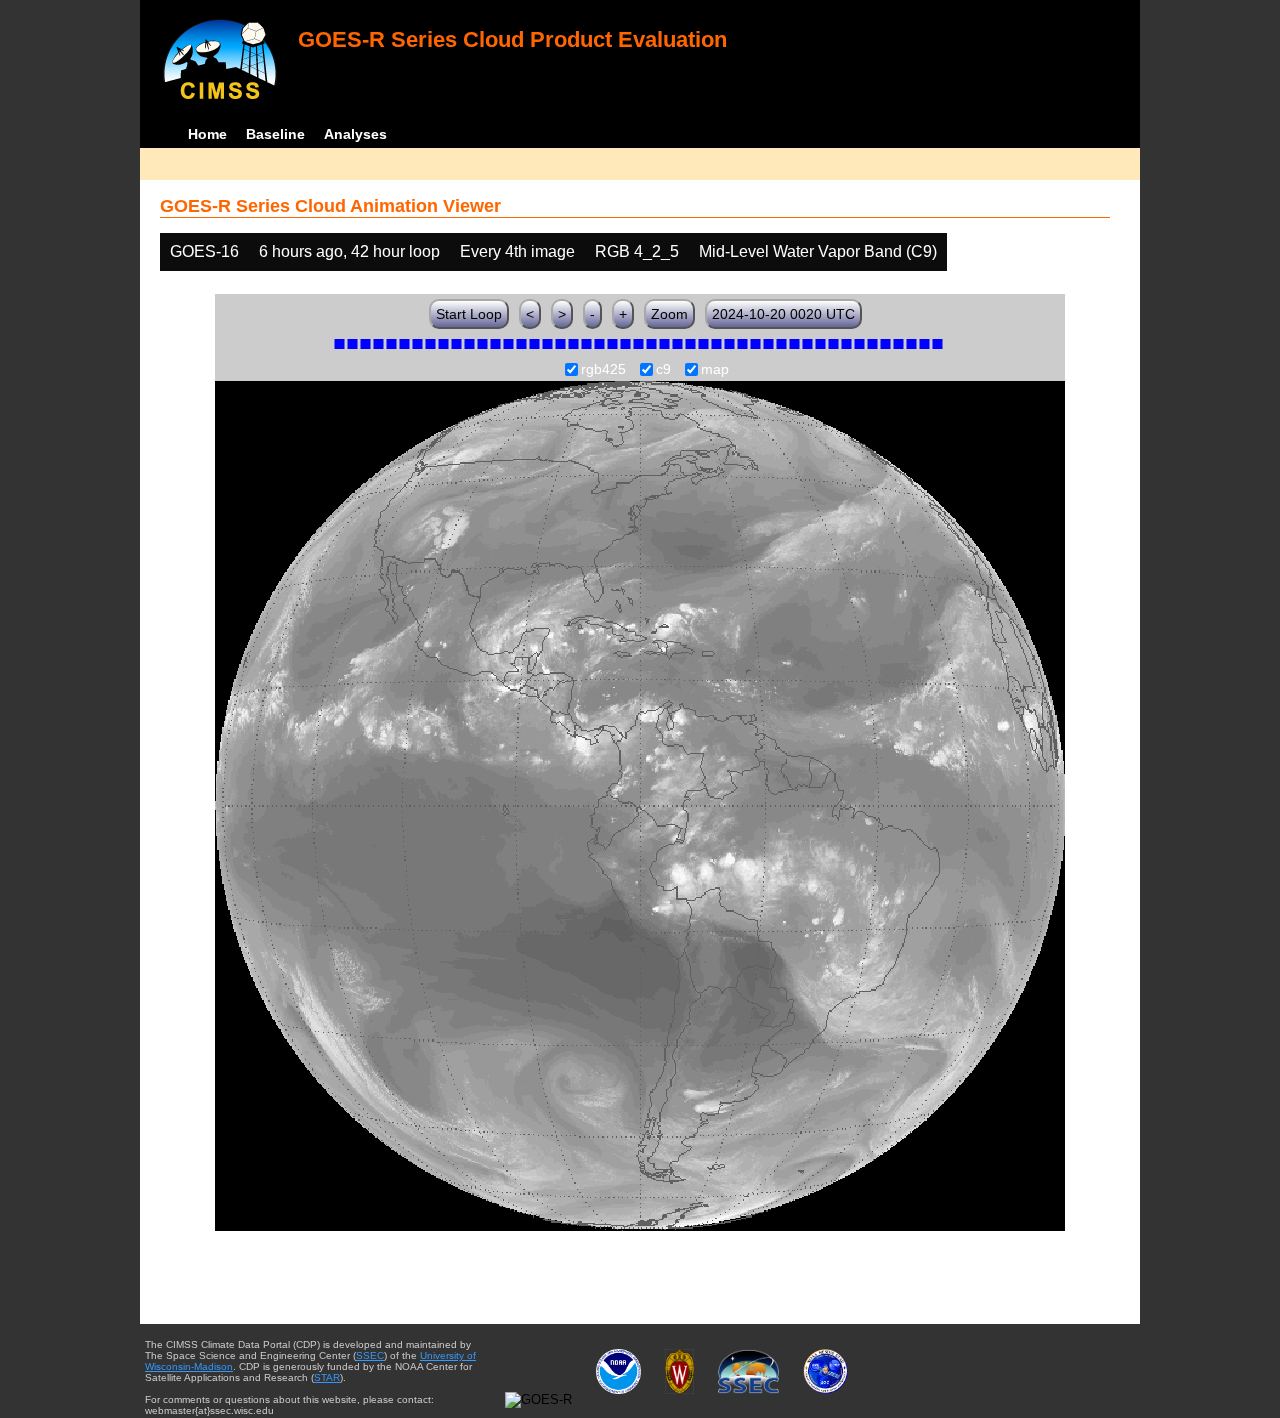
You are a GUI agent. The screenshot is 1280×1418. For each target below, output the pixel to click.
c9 (663, 370)
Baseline (275, 134)
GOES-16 (204, 251)
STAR (327, 1377)
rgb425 (603, 370)
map (715, 370)
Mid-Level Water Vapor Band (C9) (818, 251)
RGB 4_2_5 (637, 251)
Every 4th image (517, 251)
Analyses (355, 134)
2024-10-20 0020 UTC (783, 314)
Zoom (669, 314)
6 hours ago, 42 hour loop (349, 251)
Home (207, 134)
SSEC (370, 1355)
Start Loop (469, 314)
